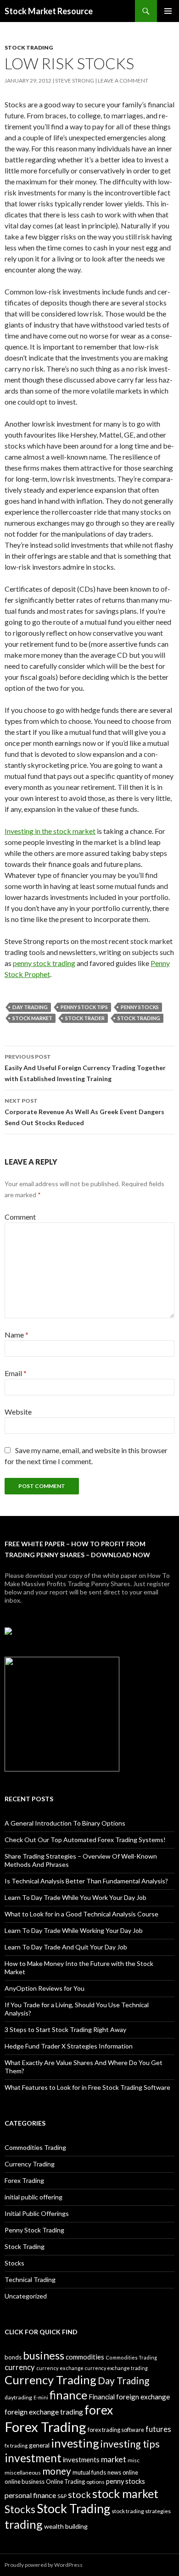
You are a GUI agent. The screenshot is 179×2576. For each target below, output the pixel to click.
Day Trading (30, 1007)
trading (24, 2524)
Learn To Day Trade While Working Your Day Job (74, 1930)
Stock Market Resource (49, 11)
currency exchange (60, 2368)
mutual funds (89, 2472)
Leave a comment (123, 80)
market (114, 2459)
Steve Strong (75, 80)
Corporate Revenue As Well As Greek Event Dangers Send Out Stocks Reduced (84, 1112)
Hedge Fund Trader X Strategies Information (69, 2046)
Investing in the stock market (50, 831)
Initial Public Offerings (37, 2213)
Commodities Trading (35, 2147)
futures (158, 2429)
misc (134, 2460)
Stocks (14, 2263)
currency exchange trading (116, 2368)
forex (99, 2410)
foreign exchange (143, 2397)
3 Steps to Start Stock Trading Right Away (65, 2029)
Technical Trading (30, 2279)
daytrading (18, 2397)
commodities (85, 2357)
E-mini (41, 2397)
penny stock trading (44, 963)
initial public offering (34, 2197)
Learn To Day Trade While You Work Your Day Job (76, 1897)
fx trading (16, 2446)
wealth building (66, 2526)
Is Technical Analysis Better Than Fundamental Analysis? (86, 1881)
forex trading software (116, 2430)
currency (20, 2367)
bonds (13, 2357)
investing (75, 2443)
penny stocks (140, 1007)
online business (25, 2482)
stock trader (85, 1018)
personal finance (30, 2495)
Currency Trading (30, 2164)
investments (81, 2459)
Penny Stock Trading (34, 2230)
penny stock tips (84, 1007)
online (130, 2472)
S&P (62, 2496)
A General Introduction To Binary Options (65, 1823)
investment (33, 2458)
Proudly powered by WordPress (44, 2565)
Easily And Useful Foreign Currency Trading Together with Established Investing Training (85, 1068)
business (44, 2355)
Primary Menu (168, 11)
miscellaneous (23, 2473)
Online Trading (65, 2482)
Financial (102, 2397)
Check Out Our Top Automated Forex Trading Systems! (85, 1840)
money (57, 2471)
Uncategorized (26, 2296)
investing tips (130, 2444)
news (114, 2472)
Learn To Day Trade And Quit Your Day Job (66, 1947)
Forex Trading (24, 2180)
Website (18, 1412)
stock (79, 2494)
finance (68, 2395)
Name (17, 1335)
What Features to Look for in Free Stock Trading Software (87, 2087)
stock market (32, 1018)
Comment (20, 1217)
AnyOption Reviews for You (45, 1988)
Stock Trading (29, 47)
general (39, 2445)
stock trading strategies (141, 2511)
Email (16, 1373)
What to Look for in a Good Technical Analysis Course (81, 1914)
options (95, 2482)
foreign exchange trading (44, 2412)
